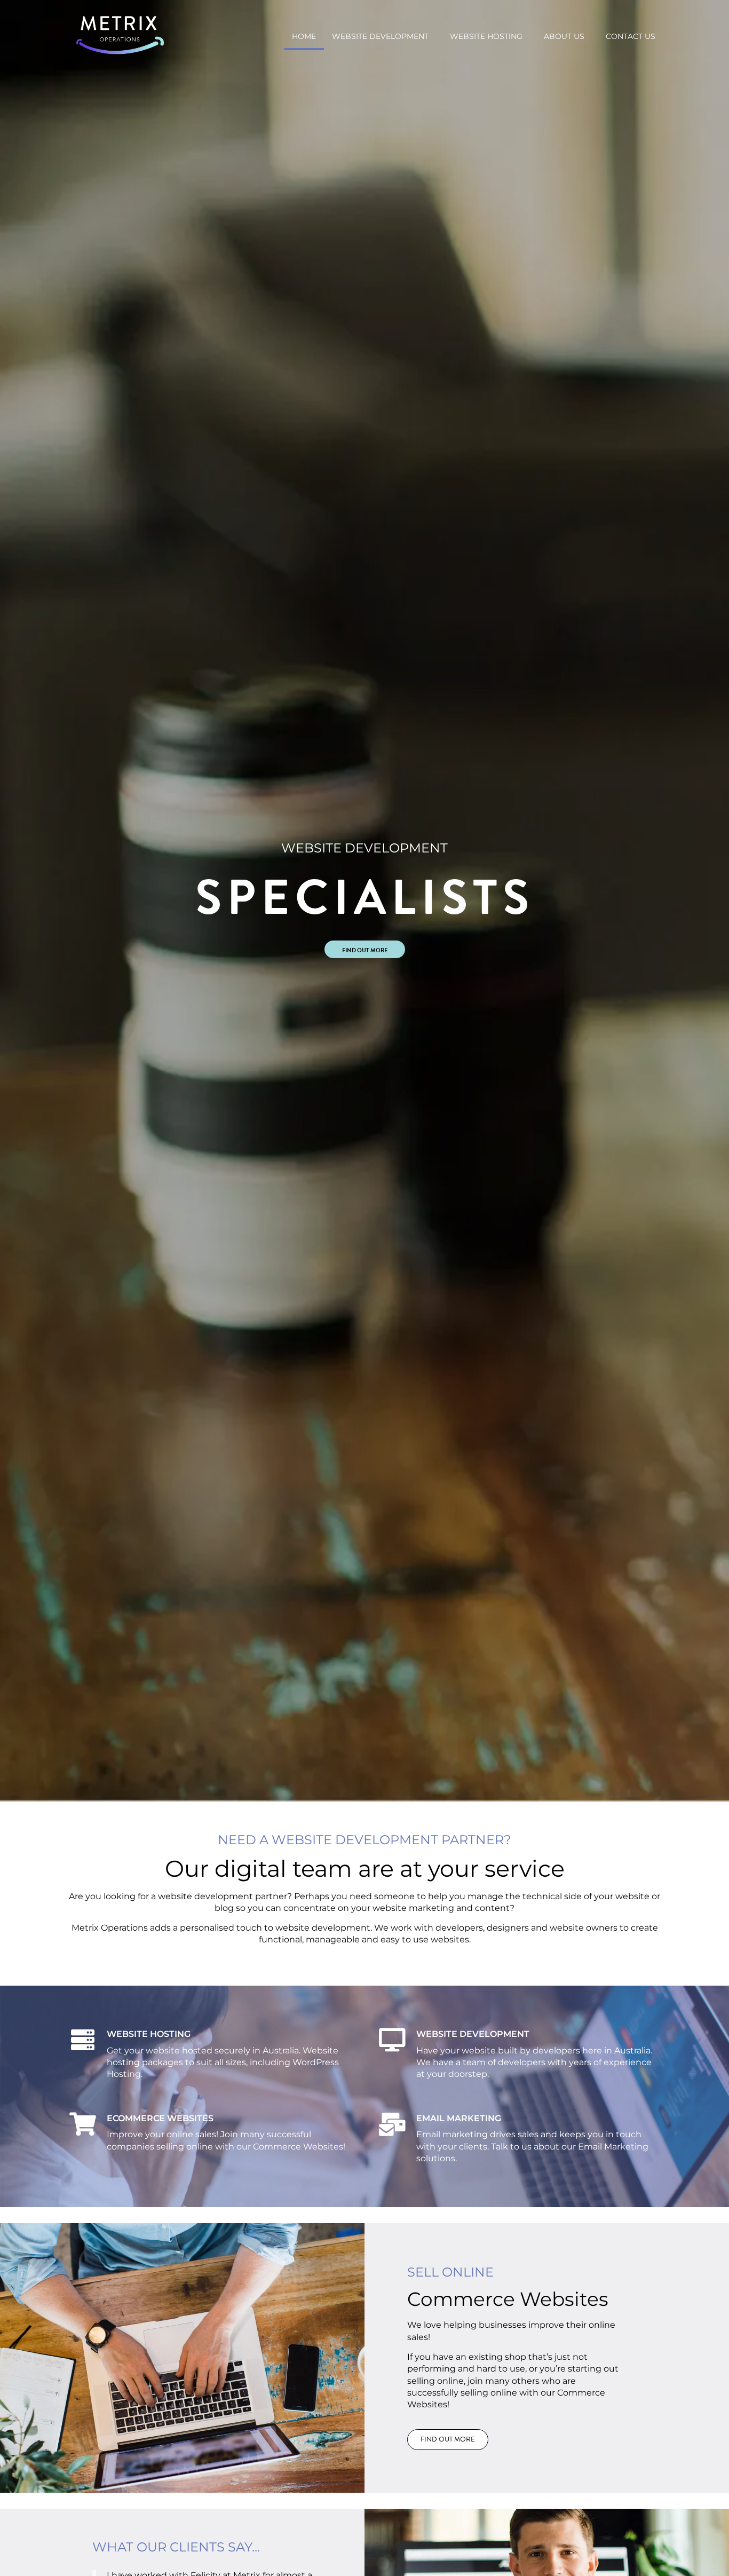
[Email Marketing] (392, 2124)
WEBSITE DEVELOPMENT (473, 2034)
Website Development (380, 36)
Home (304, 36)
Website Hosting (486, 36)
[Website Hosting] (83, 2040)
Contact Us (631, 36)
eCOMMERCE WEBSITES (160, 2118)
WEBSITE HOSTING (149, 2034)
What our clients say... (176, 2547)
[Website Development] (392, 2040)
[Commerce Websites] (83, 2124)
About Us (564, 36)
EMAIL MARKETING (459, 2118)
